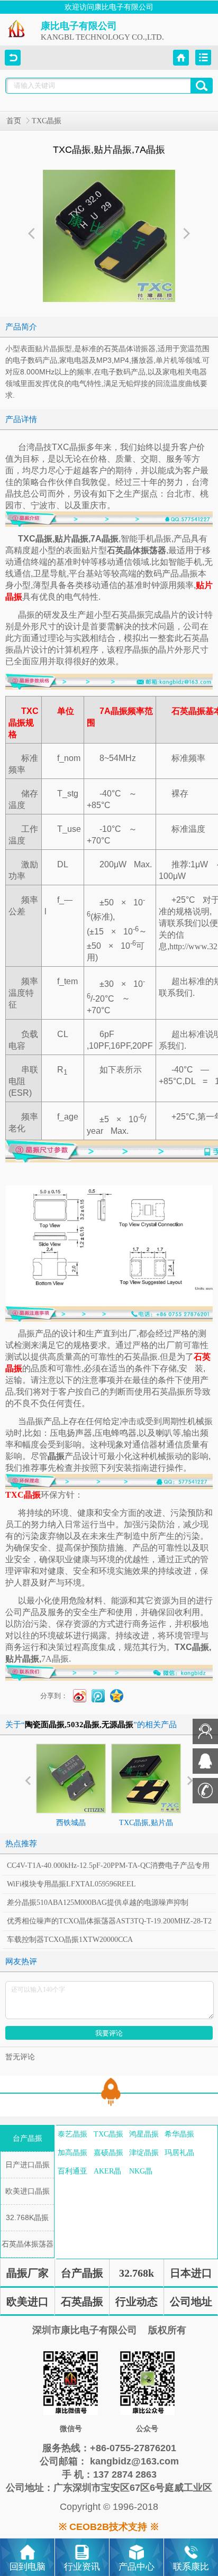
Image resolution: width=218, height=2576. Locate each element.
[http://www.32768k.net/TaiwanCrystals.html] (109, 1245)
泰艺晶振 (72, 2134)
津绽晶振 (144, 2153)
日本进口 (191, 2273)
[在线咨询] (205, 1742)
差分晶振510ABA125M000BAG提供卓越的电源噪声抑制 (98, 1903)
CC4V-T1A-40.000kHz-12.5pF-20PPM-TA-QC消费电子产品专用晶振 (108, 1868)
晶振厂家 (28, 2273)
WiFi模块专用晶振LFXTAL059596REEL (71, 1884)
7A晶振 (55, 1659)
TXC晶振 (47, 121)
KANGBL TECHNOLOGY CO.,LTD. (102, 37)
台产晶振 (82, 2273)
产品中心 (137, 2567)
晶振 (26, 615)
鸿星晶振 (144, 2134)
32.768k (137, 2273)
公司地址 (191, 2302)
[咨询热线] (205, 1801)
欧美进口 (28, 2302)
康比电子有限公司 (79, 26)
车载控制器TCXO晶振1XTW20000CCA (70, 1940)
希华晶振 (179, 2134)
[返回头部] (109, 2093)
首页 (14, 121)
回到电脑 (28, 2567)
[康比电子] (17, 36)
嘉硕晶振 (108, 2153)
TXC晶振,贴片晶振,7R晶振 (146, 1832)
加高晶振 (72, 2153)
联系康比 (191, 2567)
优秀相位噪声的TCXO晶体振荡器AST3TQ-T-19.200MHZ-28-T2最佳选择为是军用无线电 (109, 1924)
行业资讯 (82, 2567)
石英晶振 (82, 2302)
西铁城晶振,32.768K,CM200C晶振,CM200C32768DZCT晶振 (71, 1860)
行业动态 (137, 2302)
